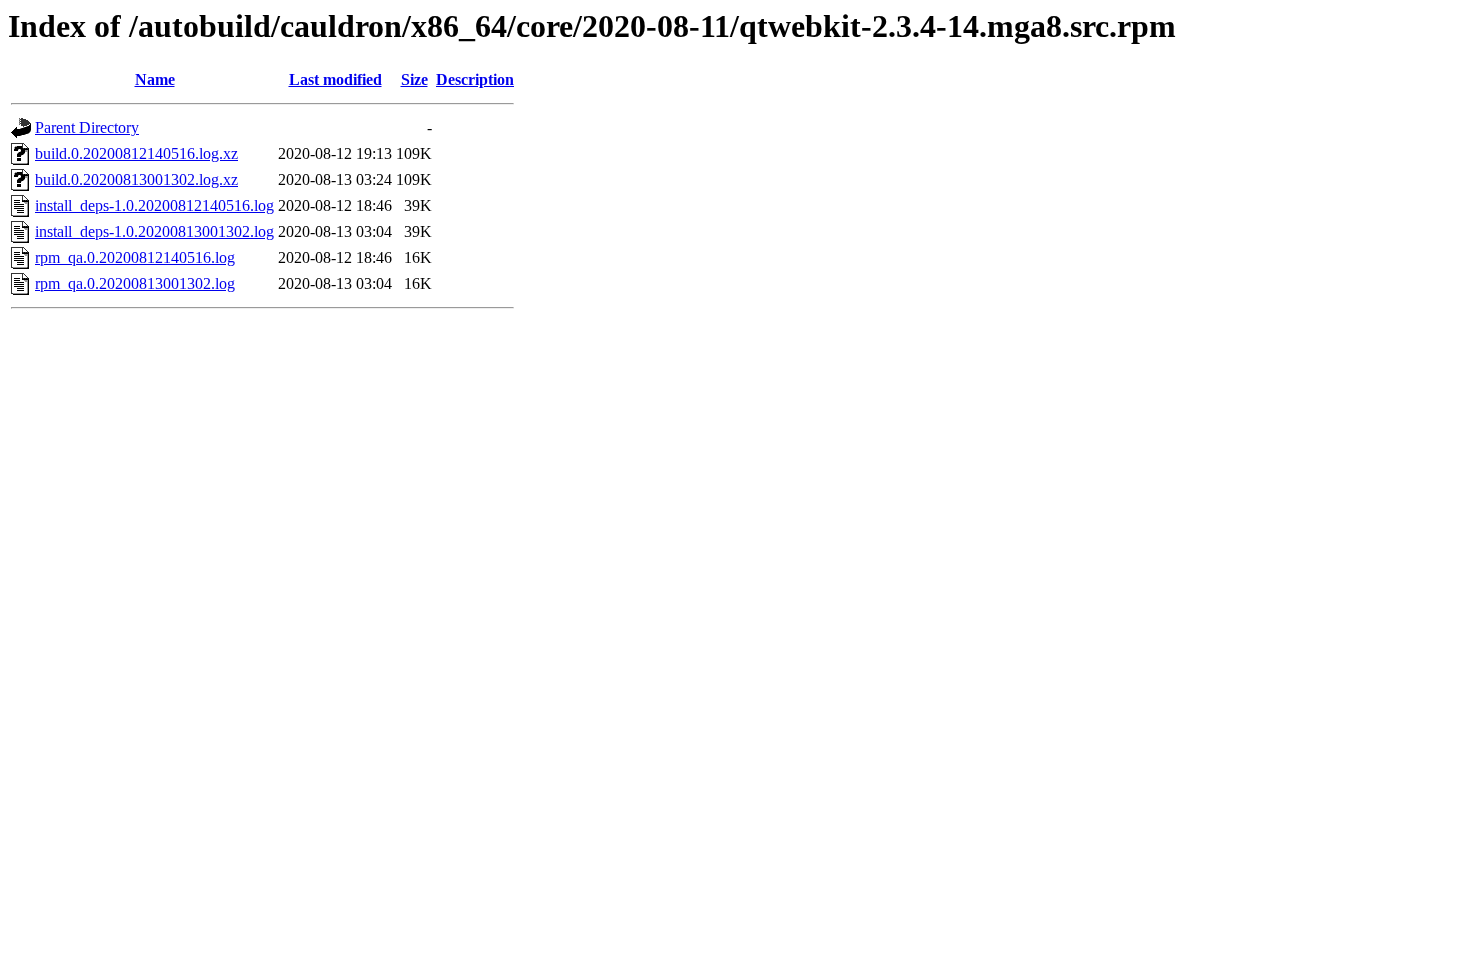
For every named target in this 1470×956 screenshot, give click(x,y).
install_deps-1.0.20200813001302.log (154, 231)
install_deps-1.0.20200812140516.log (154, 205)
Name (155, 79)
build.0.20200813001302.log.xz (136, 179)
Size (414, 79)
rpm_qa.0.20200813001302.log (135, 283)
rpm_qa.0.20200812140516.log (135, 257)
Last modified (335, 79)
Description (475, 79)
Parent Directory (87, 127)
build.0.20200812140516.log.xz (136, 153)
